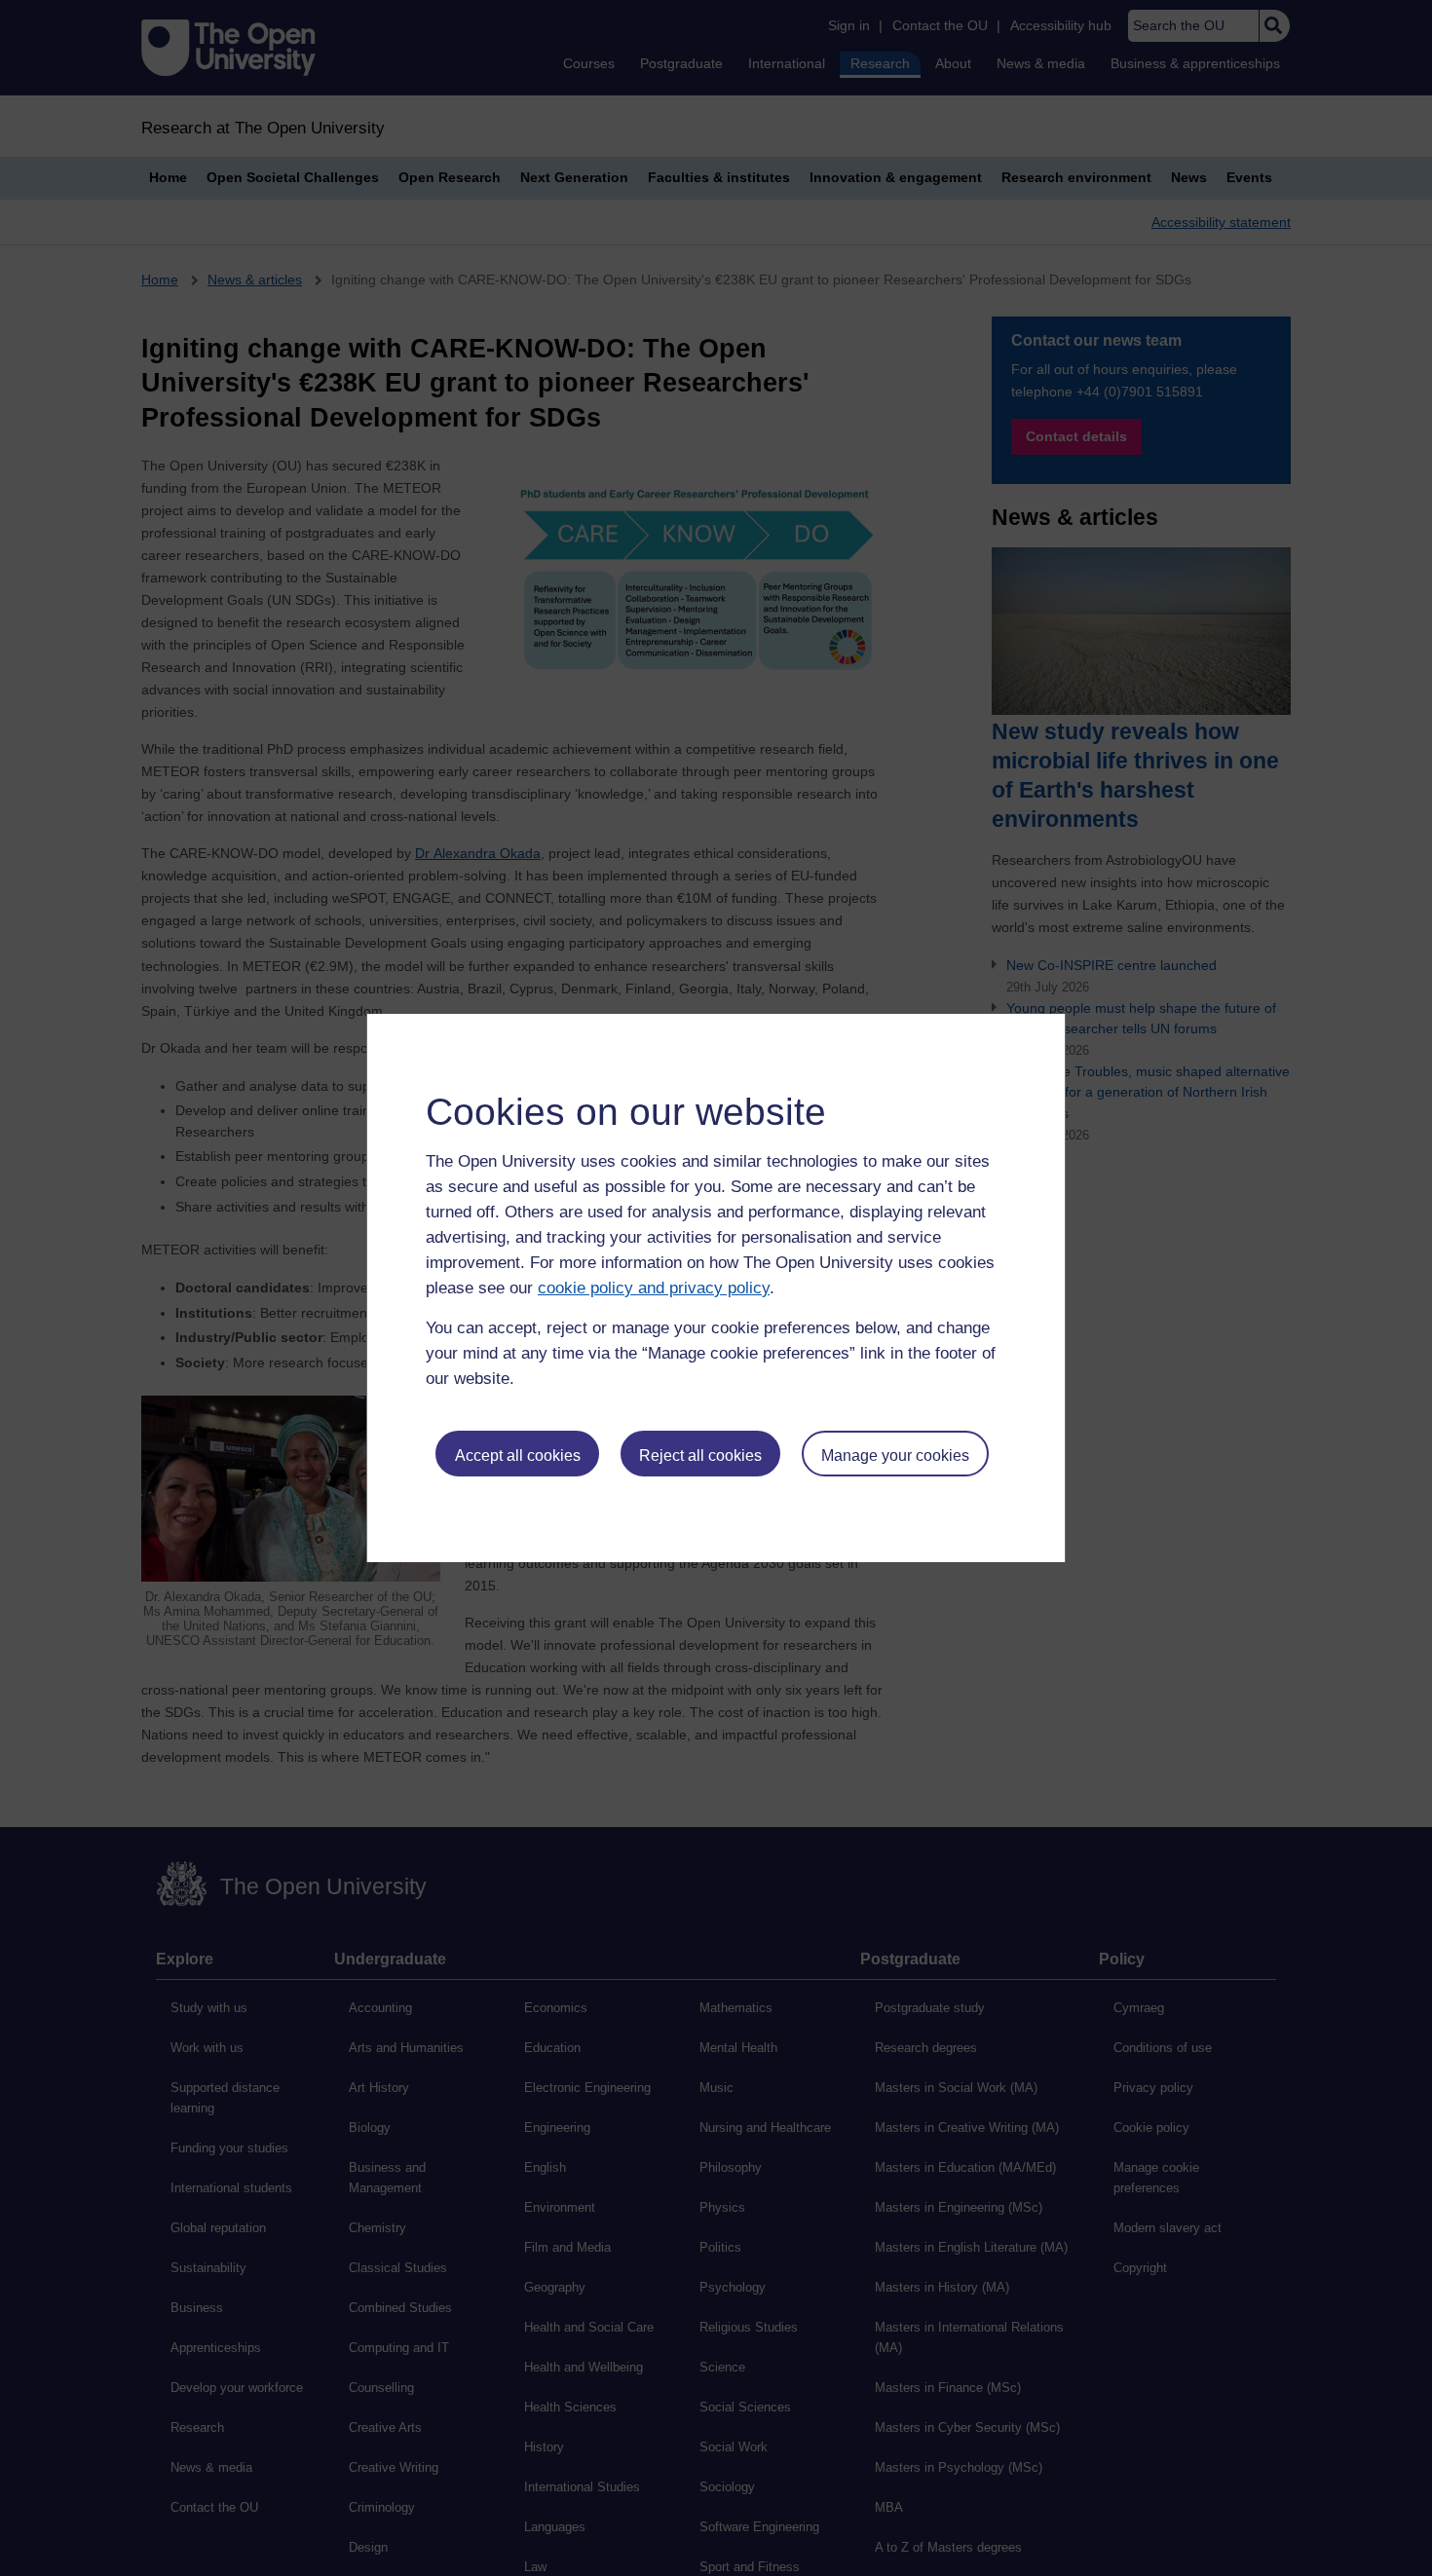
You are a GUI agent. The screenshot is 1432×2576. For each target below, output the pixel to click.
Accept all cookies (518, 1456)
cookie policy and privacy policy (654, 1288)
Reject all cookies (700, 1456)
